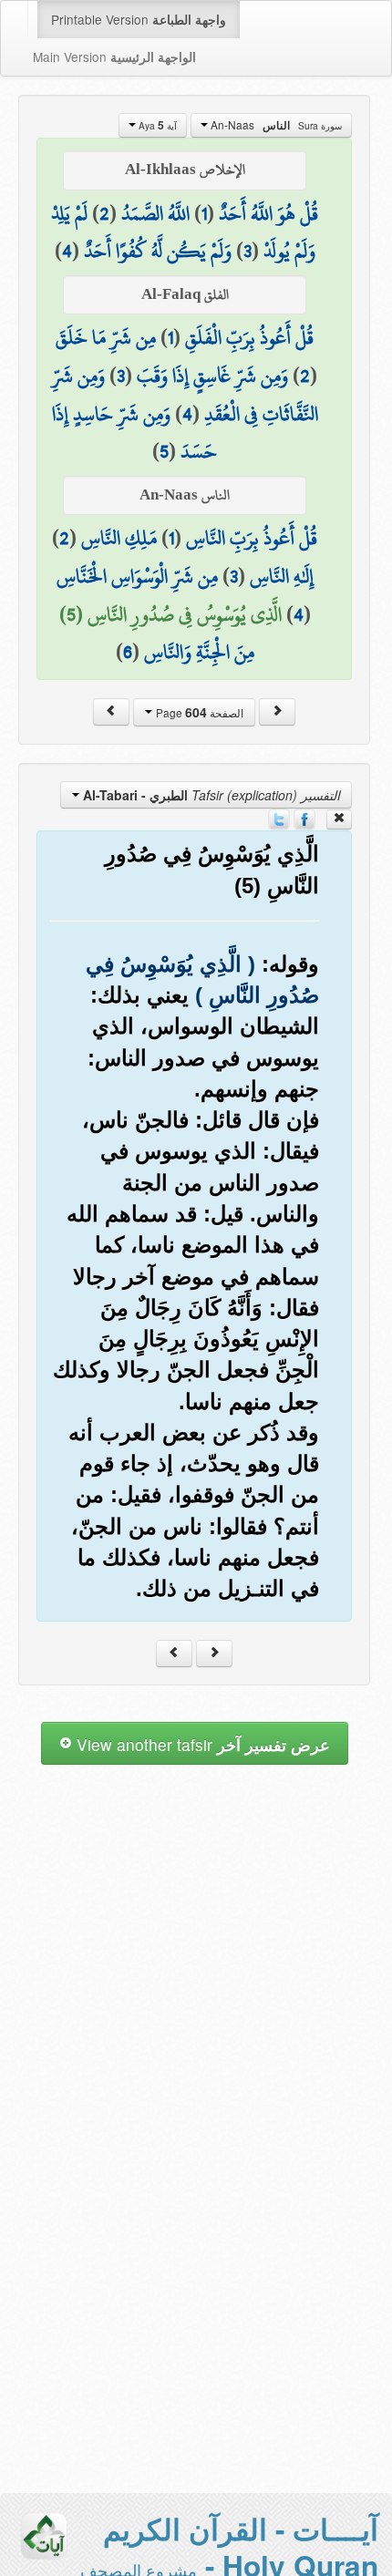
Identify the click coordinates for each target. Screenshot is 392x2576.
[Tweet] (279, 818)
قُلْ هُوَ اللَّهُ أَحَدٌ (268, 213)
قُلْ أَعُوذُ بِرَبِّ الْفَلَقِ (249, 337)
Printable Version (139, 19)
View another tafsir (201, 1744)
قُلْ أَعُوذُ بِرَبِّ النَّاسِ (252, 538)
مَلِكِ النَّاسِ (119, 538)
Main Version (114, 57)
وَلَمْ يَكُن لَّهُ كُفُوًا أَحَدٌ (158, 251)
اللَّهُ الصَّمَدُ (155, 213)
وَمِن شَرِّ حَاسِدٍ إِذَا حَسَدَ (135, 433)
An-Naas (275, 125)
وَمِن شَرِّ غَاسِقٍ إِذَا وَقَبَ (212, 376)
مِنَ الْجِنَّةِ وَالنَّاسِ (199, 652)
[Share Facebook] (304, 818)
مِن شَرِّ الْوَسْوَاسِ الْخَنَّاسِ (137, 576)
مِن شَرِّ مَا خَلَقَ (106, 337)
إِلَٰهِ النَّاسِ (282, 576)
